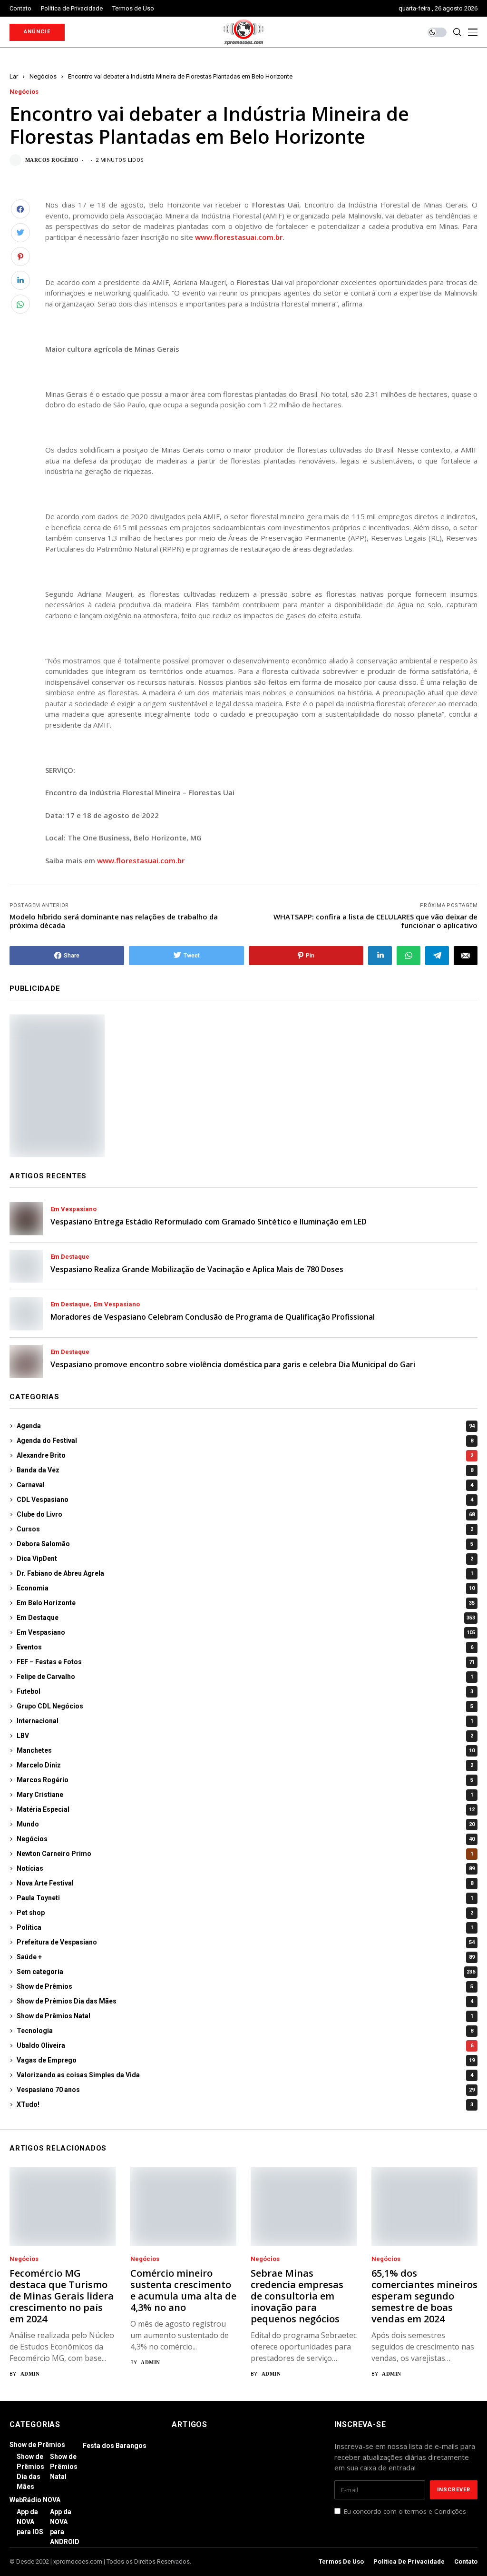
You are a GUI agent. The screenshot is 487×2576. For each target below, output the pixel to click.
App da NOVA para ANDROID (65, 2527)
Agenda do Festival (245, 1441)
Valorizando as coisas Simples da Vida (245, 2075)
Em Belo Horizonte (246, 1603)
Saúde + (246, 1957)
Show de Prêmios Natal (245, 2016)
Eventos (245, 1647)
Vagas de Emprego (246, 2060)
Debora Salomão (245, 1544)
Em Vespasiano (73, 1209)
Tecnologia (245, 2031)
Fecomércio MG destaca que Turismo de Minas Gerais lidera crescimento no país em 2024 (62, 2296)
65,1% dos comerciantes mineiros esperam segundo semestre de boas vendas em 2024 (424, 2296)
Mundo (246, 1824)
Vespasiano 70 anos (246, 2090)
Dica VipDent (245, 1559)
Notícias (246, 1868)
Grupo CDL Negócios (245, 1706)
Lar (14, 76)
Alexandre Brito (245, 1455)
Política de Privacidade (409, 2561)
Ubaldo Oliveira (245, 2045)
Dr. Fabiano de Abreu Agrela (245, 1573)
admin (30, 2374)
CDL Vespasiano (245, 1500)
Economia (246, 1588)
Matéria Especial (246, 1809)
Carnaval (245, 1485)
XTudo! (245, 2104)
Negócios (43, 76)
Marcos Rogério (52, 160)
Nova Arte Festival (245, 1883)
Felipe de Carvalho (245, 1677)
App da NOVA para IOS (30, 2522)
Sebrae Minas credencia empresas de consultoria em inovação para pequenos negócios (297, 2296)
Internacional (245, 1721)
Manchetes (246, 1750)
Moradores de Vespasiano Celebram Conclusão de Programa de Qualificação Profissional (213, 1317)
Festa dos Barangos (115, 2446)
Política (245, 1927)
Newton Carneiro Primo (245, 1854)
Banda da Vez (245, 1470)
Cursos (245, 1529)
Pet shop (245, 1913)
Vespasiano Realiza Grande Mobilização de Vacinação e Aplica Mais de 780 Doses (197, 1269)
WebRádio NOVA (35, 2500)
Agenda (246, 1426)
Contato (466, 2561)
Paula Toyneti (245, 1898)
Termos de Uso (341, 2561)
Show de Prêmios (245, 1986)
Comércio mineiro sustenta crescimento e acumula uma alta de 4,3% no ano (183, 2290)
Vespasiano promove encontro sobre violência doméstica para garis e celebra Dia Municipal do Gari (233, 1364)
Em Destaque (70, 1257)
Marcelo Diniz (245, 1765)
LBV (245, 1736)
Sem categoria (246, 1972)
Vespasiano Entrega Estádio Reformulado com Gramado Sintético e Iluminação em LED (209, 1222)
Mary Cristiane (245, 1795)
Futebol (245, 1691)
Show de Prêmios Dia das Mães (245, 2001)
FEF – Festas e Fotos (246, 1662)
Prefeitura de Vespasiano (246, 1942)
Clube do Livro (246, 1514)
